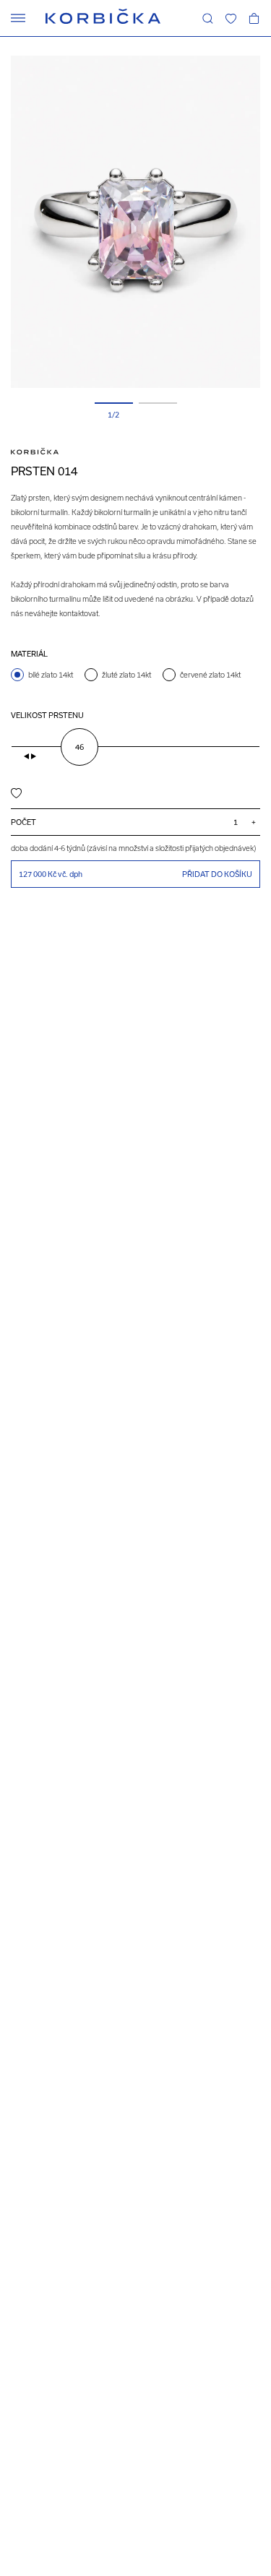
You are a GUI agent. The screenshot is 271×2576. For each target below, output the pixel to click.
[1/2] (114, 403)
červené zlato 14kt (210, 675)
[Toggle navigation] (18, 18)
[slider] (79, 747)
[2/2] (158, 403)
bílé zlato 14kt (51, 675)
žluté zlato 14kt (126, 675)
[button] (231, 18)
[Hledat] (207, 18)
